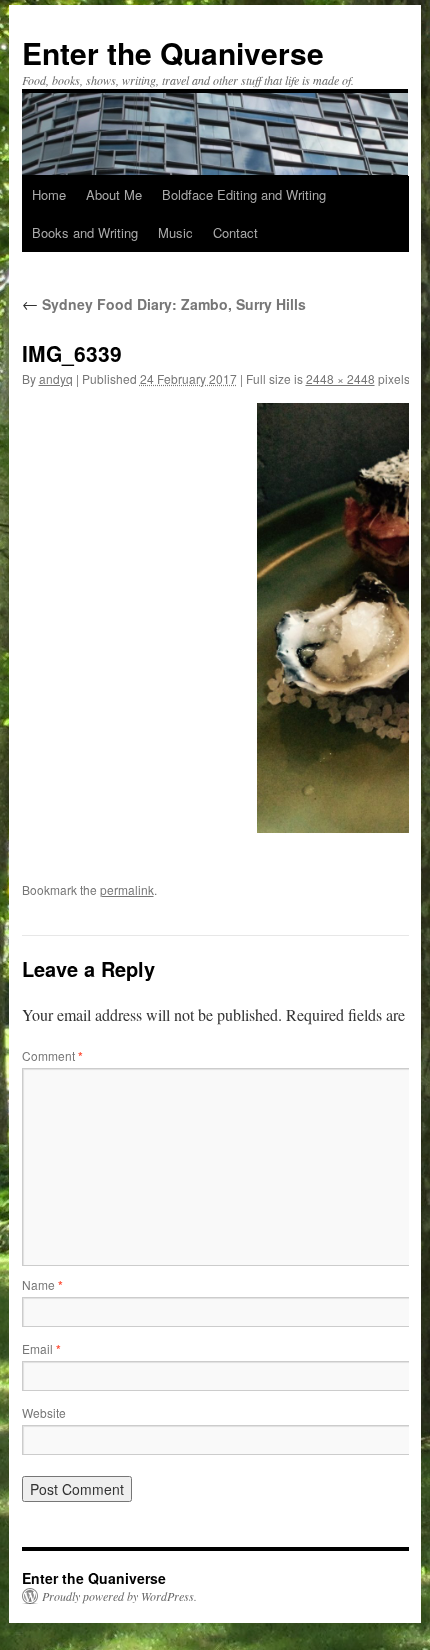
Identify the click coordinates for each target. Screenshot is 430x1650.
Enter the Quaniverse (173, 52)
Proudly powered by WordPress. (119, 1596)
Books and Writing (85, 232)
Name (42, 1284)
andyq (56, 378)
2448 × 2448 (340, 378)
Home (49, 194)
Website (44, 1412)
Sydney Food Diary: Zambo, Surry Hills (164, 304)
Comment (52, 1055)
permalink (127, 889)
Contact (235, 232)
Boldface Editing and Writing (244, 194)
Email (41, 1348)
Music (175, 232)
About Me (114, 194)
